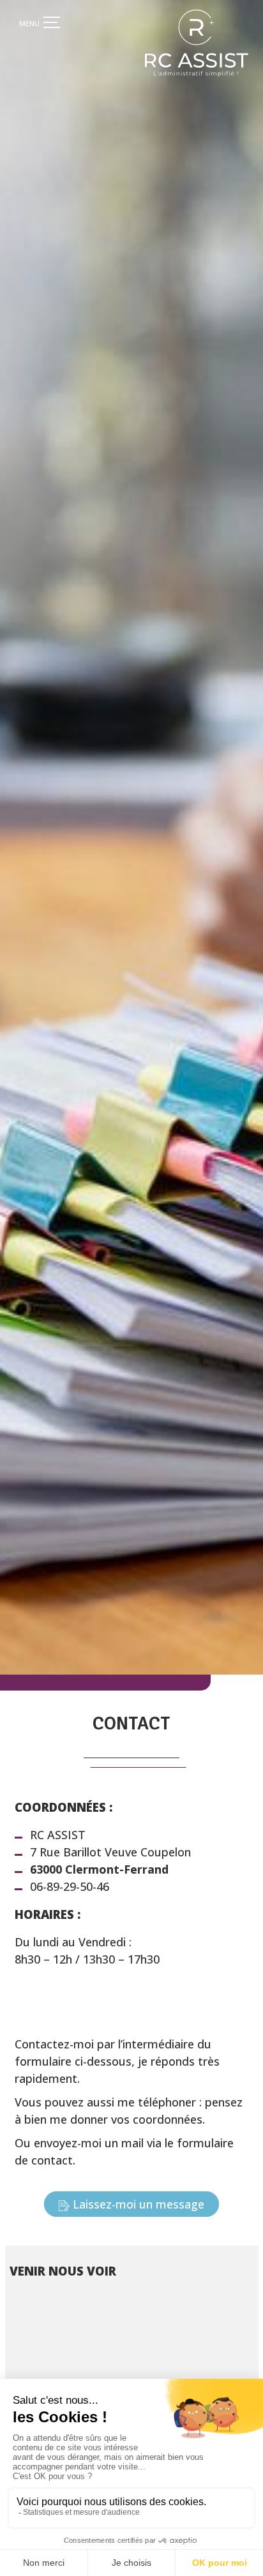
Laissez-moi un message (139, 2204)
